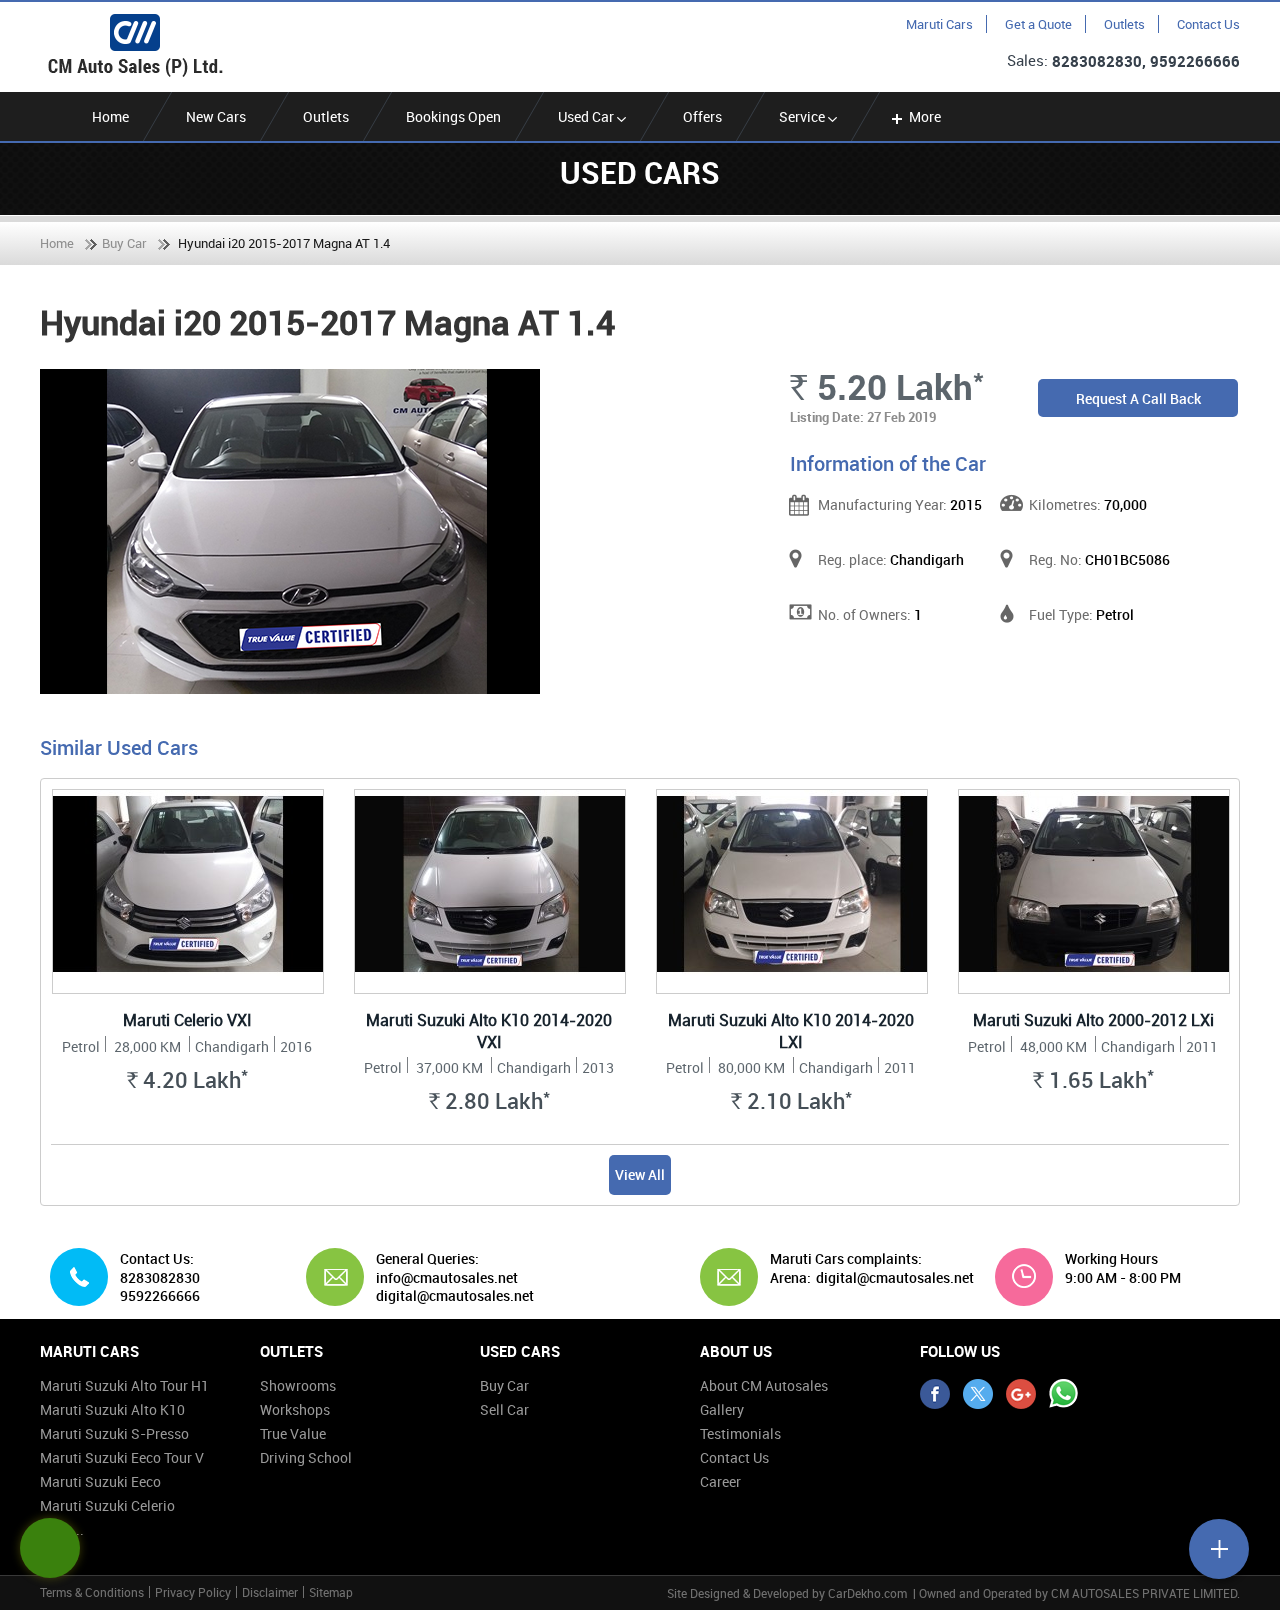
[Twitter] (978, 1394)
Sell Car (504, 1409)
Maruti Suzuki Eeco (100, 1481)
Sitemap (331, 1592)
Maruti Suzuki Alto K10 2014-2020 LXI (791, 1031)
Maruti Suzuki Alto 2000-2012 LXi (1093, 1020)
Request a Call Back (1138, 398)
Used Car (587, 116)
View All (640, 1174)
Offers (702, 116)
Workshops (295, 1409)
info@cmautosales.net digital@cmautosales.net (455, 1287)
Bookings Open (453, 116)
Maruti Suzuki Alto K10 (112, 1409)
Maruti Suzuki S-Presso (114, 1433)
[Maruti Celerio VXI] (188, 891)
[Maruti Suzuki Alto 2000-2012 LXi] (1094, 891)
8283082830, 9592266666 (1146, 61)
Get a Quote (1038, 24)
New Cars (216, 116)
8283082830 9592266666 (160, 1287)
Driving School (306, 1457)
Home (110, 116)
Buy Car (124, 243)
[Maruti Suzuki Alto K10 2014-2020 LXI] (792, 891)
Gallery (722, 1409)
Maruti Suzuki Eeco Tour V (122, 1457)
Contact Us (1208, 24)
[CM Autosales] (135, 45)
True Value (293, 1433)
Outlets (1124, 24)
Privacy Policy (193, 1592)
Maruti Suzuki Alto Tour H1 (124, 1385)
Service (803, 116)
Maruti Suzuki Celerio (107, 1505)
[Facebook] (935, 1394)
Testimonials (740, 1433)
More (925, 116)
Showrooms (298, 1385)
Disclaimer (270, 1592)
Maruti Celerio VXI (187, 1020)
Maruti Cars (939, 24)
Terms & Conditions (92, 1592)
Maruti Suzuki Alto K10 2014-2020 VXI (489, 1031)
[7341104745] (1064, 1394)
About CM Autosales (764, 1385)
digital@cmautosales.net (895, 1278)
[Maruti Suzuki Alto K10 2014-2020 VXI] (490, 891)
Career (720, 1481)
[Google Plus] (1021, 1394)
